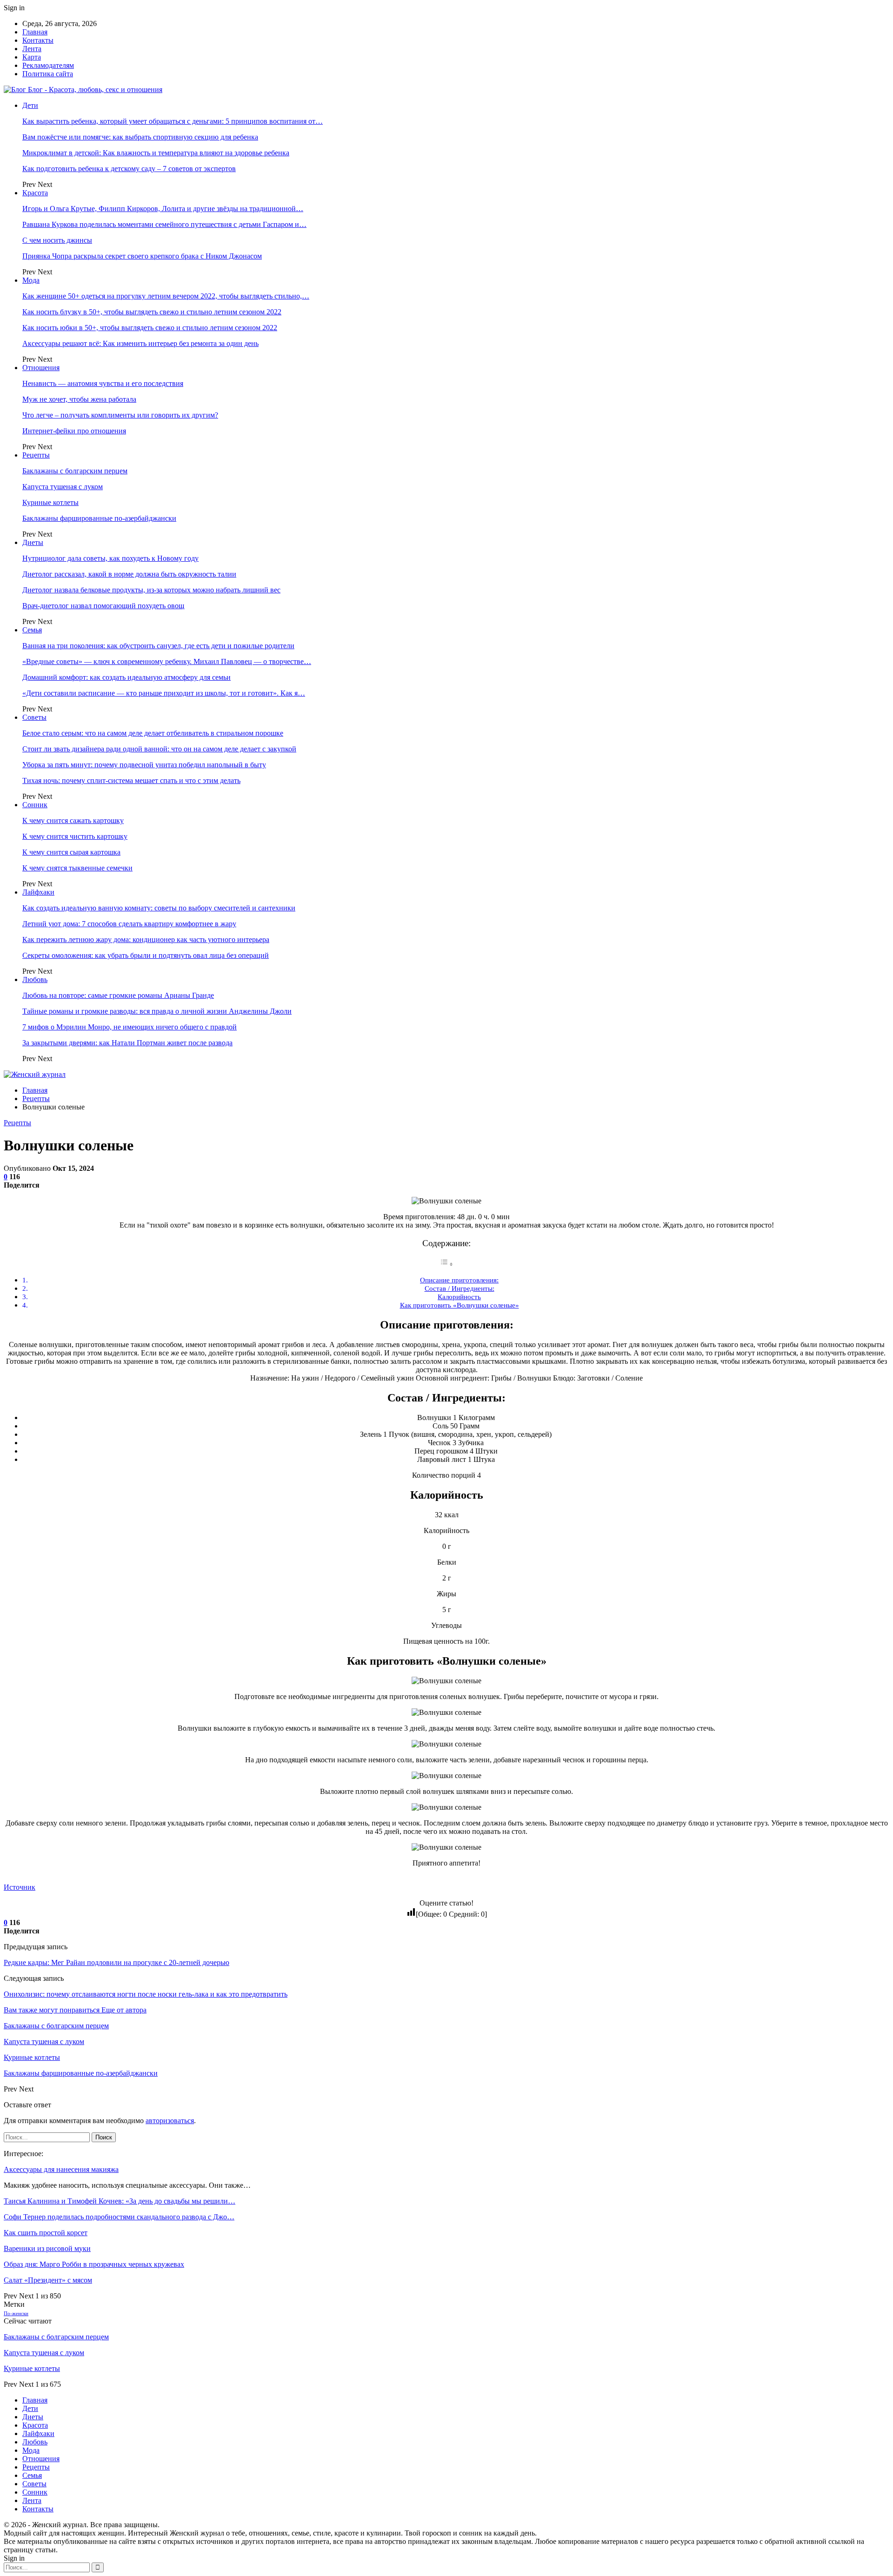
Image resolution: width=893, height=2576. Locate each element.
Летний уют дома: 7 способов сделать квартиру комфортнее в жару (129, 924)
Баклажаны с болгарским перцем (75, 471)
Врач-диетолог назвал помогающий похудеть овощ (103, 606)
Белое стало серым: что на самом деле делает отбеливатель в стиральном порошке (153, 733)
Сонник (35, 805)
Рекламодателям (48, 65)
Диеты (33, 542)
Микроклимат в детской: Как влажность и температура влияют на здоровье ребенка (156, 153)
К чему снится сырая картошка (71, 852)
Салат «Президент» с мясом (48, 2280)
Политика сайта (48, 74)
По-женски (16, 2314)
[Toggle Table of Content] (446, 1264)
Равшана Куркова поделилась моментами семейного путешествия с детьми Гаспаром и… (164, 224)
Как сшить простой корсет (46, 2233)
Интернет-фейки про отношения (74, 431)
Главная (35, 32)
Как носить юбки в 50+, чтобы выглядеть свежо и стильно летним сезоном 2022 (150, 328)
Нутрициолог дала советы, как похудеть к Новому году (110, 558)
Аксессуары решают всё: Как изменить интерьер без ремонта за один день (140, 343)
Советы (34, 717)
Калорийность (459, 1297)
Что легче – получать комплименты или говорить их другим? (120, 415)
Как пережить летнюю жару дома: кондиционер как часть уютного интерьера (146, 939)
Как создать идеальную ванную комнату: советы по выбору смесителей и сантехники (159, 908)
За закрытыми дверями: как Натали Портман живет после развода (127, 1043)
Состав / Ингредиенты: (460, 1288)
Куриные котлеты (50, 502)
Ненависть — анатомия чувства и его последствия (103, 383)
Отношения (41, 368)
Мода (31, 280)
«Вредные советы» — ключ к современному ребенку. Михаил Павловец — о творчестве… (167, 661)
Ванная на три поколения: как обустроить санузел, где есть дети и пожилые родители (158, 646)
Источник (20, 1887)
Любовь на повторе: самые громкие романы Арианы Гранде (118, 995)
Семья (32, 630)
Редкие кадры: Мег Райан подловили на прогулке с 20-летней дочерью (117, 1962)
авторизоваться (170, 2121)
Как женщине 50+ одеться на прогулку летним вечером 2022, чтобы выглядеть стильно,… (166, 296)
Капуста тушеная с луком (63, 487)
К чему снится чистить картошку (75, 836)
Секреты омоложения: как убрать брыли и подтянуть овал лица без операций (146, 955)
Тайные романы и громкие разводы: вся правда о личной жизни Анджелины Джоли (157, 1011)
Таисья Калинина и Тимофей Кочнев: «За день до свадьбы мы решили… (120, 2201)
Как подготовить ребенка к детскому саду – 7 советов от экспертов (129, 169)
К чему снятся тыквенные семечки (77, 868)
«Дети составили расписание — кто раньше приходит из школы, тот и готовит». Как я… (164, 693)
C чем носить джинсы (57, 240)
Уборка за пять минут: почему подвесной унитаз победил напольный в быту (144, 765)
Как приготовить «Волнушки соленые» (460, 1305)
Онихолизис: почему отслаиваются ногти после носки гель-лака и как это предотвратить (146, 1994)
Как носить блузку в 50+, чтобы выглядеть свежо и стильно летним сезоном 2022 (152, 312)
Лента (32, 49)
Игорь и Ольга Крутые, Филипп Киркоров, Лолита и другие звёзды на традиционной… (163, 209)
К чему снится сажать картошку (73, 820)
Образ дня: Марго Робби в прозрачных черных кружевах (94, 2264)
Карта (32, 57)
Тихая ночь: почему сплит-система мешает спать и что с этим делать (131, 780)
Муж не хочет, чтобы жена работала (79, 399)
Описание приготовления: (459, 1280)
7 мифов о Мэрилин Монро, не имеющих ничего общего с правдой (130, 1027)
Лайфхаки (38, 892)
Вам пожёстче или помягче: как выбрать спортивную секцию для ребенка (140, 137)
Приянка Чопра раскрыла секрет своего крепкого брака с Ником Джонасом (142, 256)
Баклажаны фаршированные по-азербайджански (99, 518)
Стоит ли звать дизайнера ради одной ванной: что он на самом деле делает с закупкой (159, 749)
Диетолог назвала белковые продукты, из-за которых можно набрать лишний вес (151, 590)
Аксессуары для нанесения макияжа (61, 2169)
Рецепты (36, 455)
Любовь (35, 979)
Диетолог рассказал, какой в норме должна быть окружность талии (129, 574)
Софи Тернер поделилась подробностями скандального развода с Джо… (119, 2217)
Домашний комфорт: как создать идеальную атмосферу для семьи (127, 677)
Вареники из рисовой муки (47, 2248)
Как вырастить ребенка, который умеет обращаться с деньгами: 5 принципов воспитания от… (173, 121)
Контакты (38, 40)
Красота (35, 193)
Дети (30, 105)
